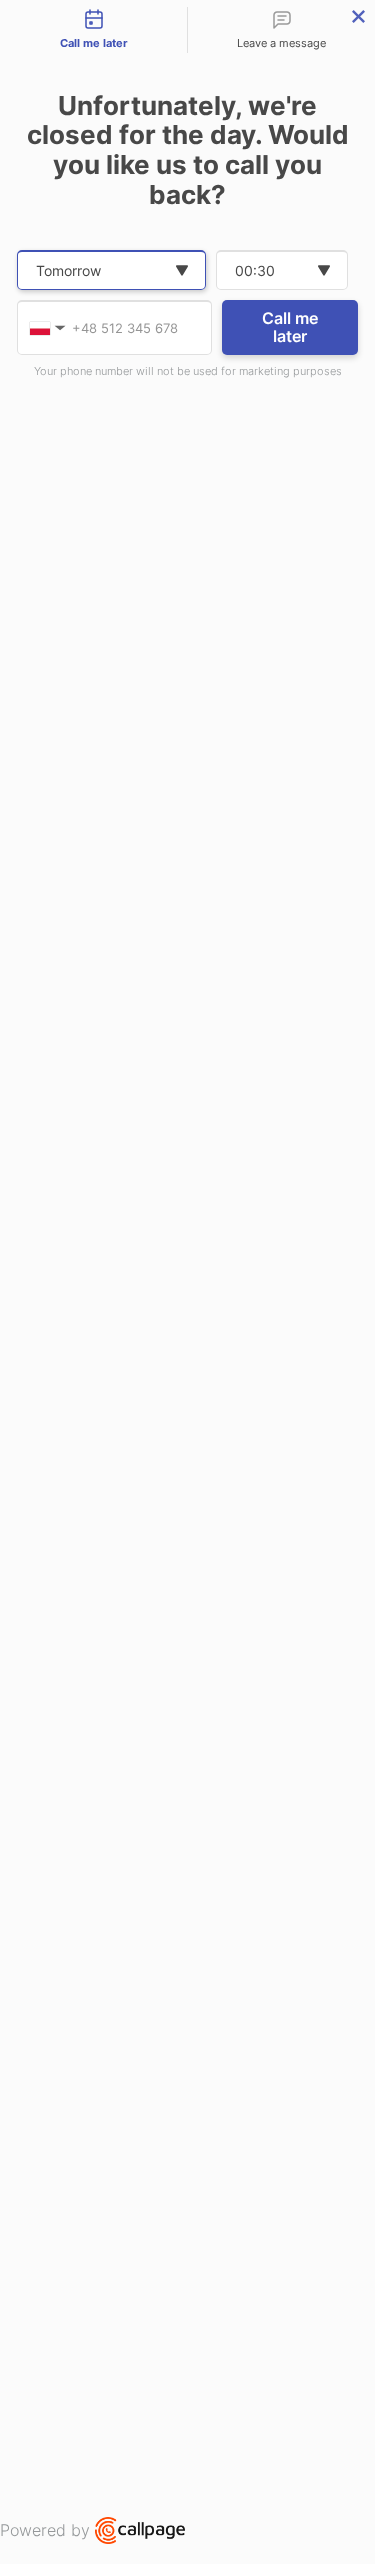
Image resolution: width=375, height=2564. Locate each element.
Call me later (290, 327)
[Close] (358, 16)
